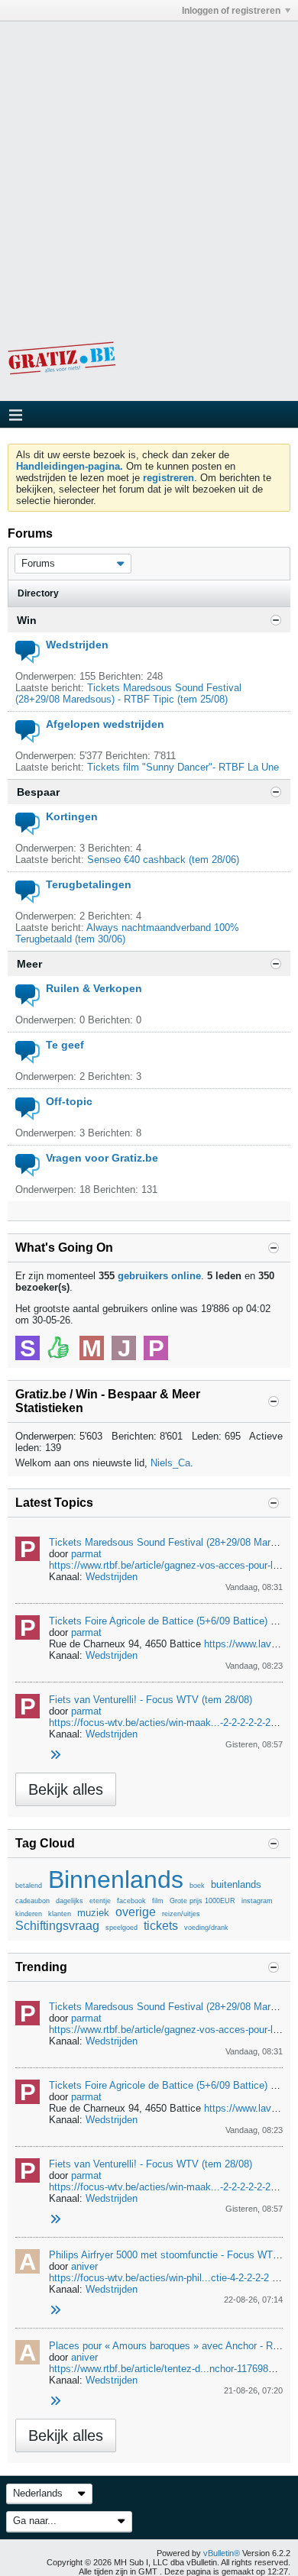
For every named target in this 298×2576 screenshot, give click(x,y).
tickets (161, 1926)
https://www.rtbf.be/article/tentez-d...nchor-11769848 (164, 2369)
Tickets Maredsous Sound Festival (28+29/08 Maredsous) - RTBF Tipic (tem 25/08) (128, 693)
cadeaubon (32, 1901)
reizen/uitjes (181, 1914)
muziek (93, 1913)
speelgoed (121, 1928)
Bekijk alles (66, 1789)
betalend (29, 1886)
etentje (100, 1901)
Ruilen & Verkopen (94, 988)
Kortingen (72, 816)
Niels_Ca (170, 1463)
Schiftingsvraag (57, 1926)
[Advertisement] (149, 170)
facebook (131, 1901)
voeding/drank (206, 1928)
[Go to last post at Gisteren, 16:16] (55, 1755)
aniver (84, 2266)
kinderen (29, 1914)
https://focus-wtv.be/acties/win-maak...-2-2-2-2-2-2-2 (164, 1723)
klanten (60, 1914)
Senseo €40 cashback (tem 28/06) (163, 860)
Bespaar (38, 792)
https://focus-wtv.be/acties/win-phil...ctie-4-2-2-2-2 (159, 2278)
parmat (86, 1554)
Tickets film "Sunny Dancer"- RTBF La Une (183, 767)
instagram (257, 1901)
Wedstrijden (77, 645)
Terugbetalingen (89, 884)
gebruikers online (159, 1276)
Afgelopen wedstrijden (105, 724)
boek (197, 1886)
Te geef (65, 1045)
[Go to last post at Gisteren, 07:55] (55, 2311)
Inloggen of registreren (231, 11)
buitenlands (236, 1884)
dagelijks (70, 1901)
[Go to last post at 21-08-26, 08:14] (55, 2401)
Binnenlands (116, 1879)
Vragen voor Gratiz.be (102, 1158)
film (158, 1901)
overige (136, 1912)
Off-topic (69, 1101)
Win (27, 620)
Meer (29, 964)
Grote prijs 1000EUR (202, 1901)
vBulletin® (222, 2553)
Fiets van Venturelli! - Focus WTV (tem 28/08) (151, 1700)
